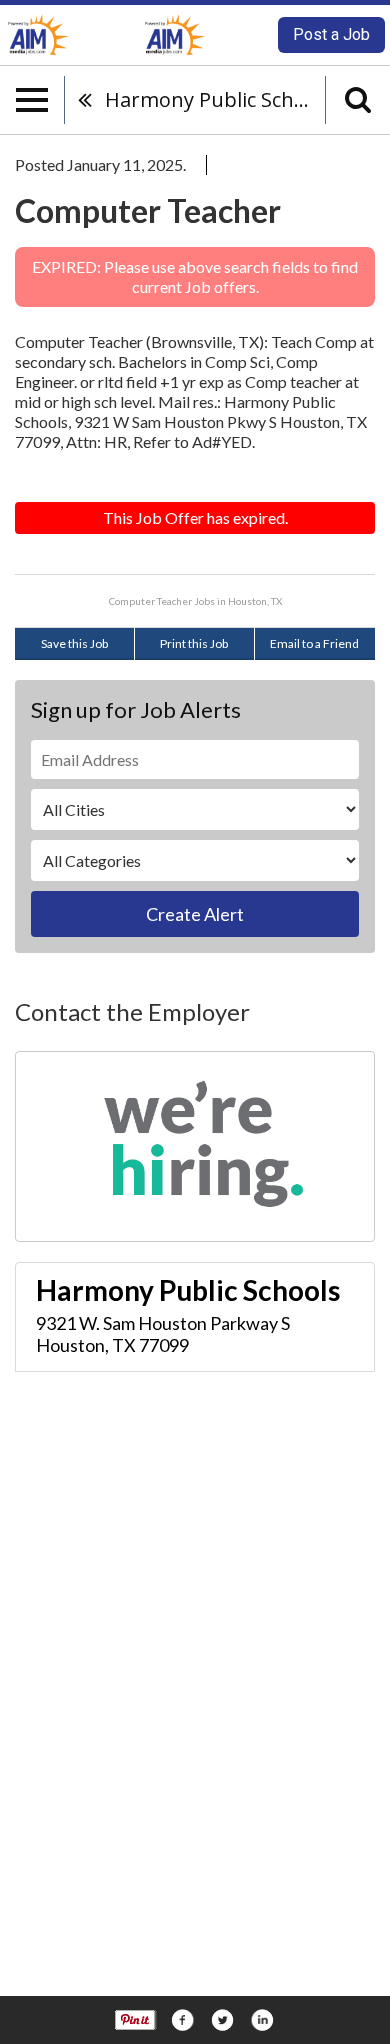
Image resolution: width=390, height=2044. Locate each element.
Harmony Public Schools (215, 99)
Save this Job (74, 643)
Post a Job (331, 34)
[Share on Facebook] (182, 2020)
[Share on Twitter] (222, 2020)
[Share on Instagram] (262, 2020)
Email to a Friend (314, 643)
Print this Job (194, 643)
